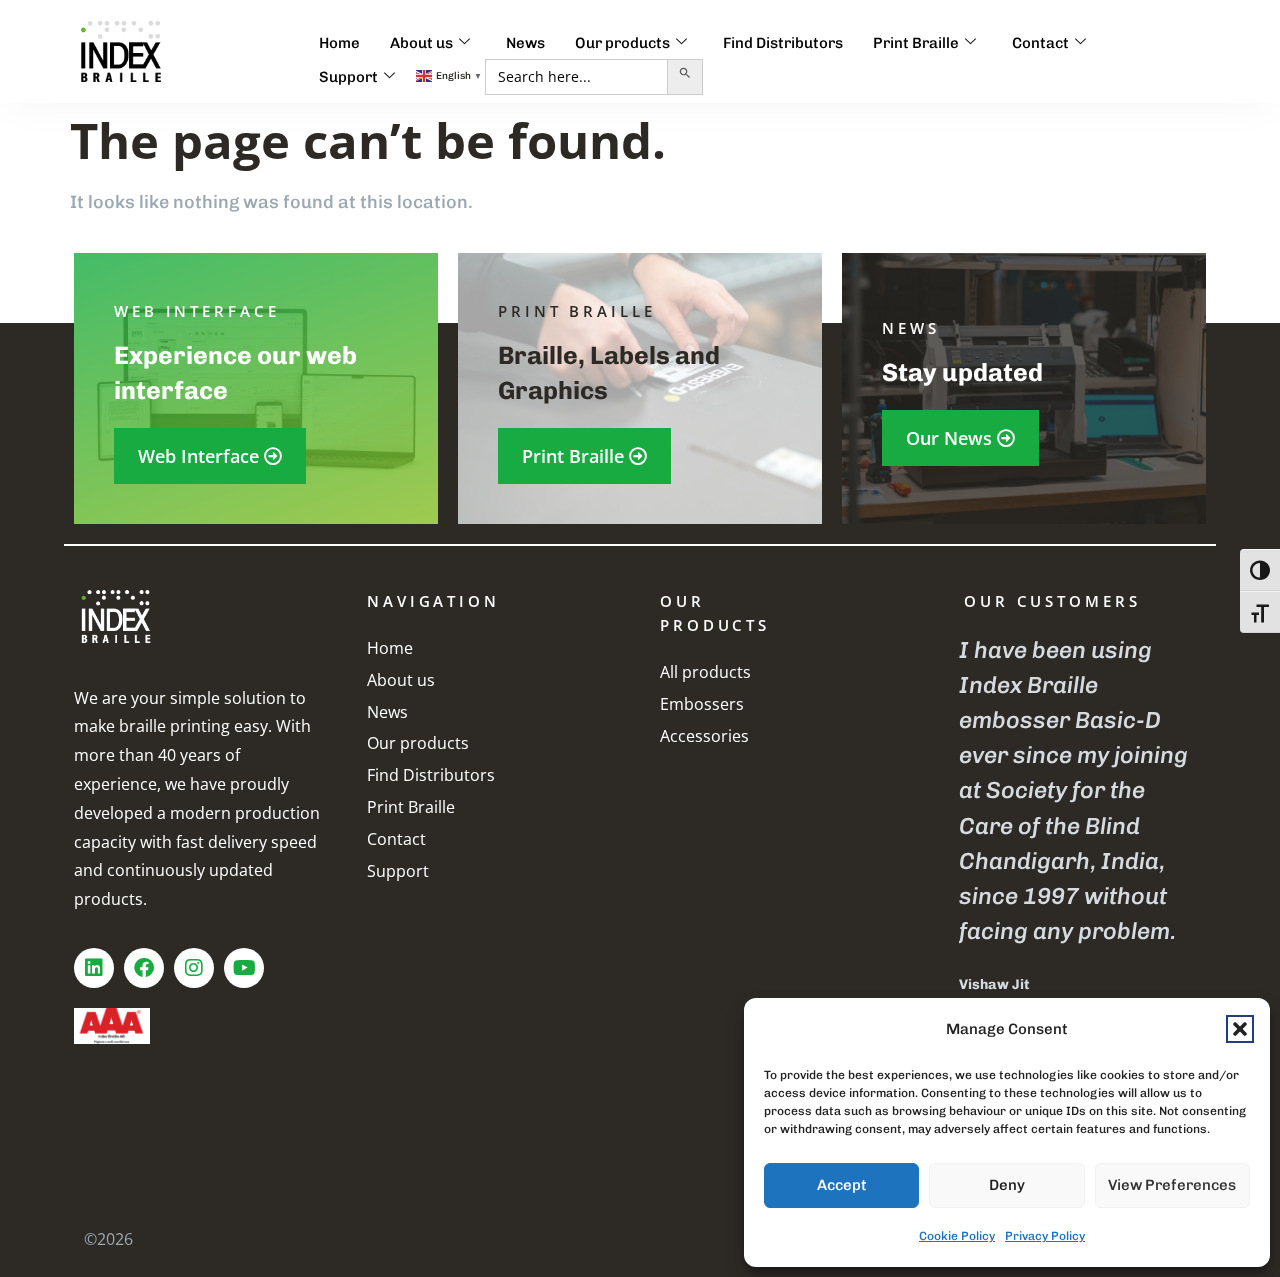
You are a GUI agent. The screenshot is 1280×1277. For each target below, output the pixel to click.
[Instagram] (194, 968)
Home (339, 43)
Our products (622, 43)
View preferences (1172, 1185)
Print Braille (916, 43)
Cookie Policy (957, 1236)
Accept (842, 1185)
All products (705, 672)
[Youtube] (244, 968)
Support (348, 77)
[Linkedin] (94, 968)
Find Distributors (783, 43)
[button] (1240, 1029)
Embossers (702, 704)
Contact (1040, 43)
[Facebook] (144, 968)
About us (421, 43)
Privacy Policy (1045, 1236)
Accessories (704, 736)
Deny (1007, 1185)
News (525, 43)
